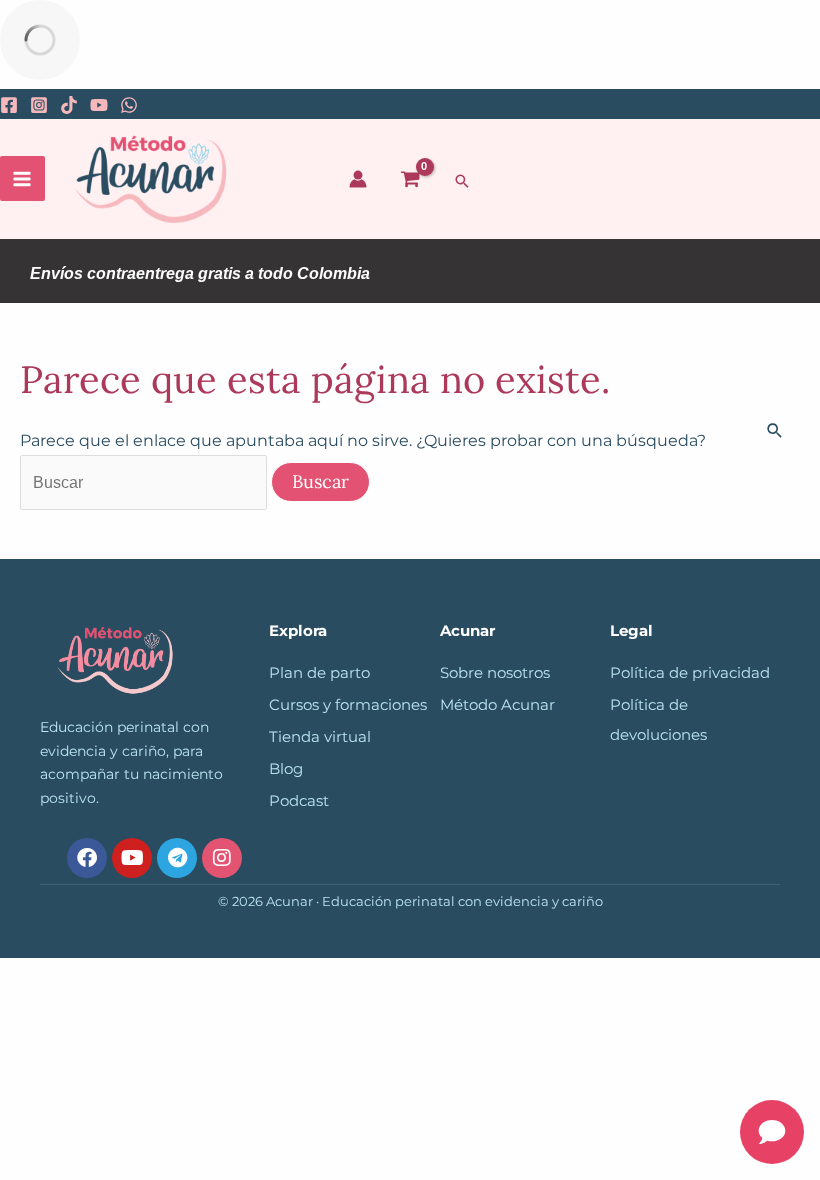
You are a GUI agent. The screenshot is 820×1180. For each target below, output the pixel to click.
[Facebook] (9, 105)
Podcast (299, 801)
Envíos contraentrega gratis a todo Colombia (200, 273)
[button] (462, 181)
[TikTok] (69, 105)
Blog (286, 769)
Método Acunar (497, 705)
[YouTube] (99, 105)
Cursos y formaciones (348, 705)
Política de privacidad (690, 673)
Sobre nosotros (495, 673)
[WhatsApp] (129, 105)
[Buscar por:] (145, 482)
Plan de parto (319, 673)
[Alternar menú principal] (22, 178)
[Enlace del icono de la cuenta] (358, 179)
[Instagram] (39, 105)
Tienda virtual (320, 737)
